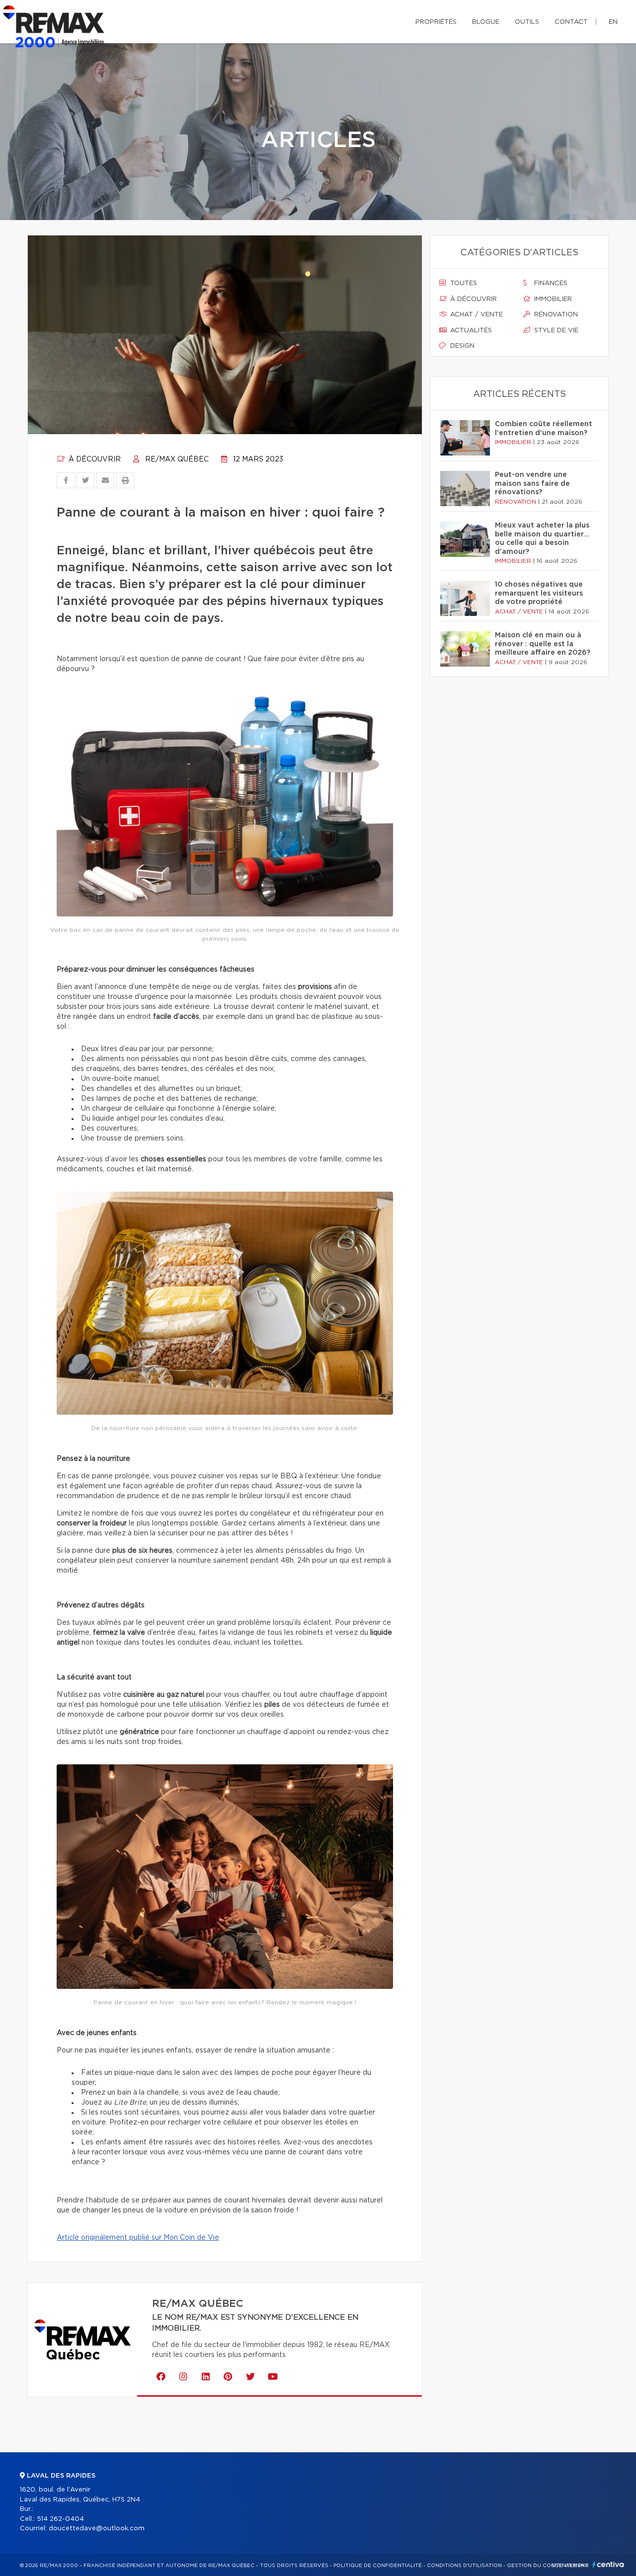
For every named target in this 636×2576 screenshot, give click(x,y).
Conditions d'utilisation (464, 2566)
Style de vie (555, 331)
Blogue (486, 22)
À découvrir (94, 459)
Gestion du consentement (548, 2566)
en (613, 22)
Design (461, 346)
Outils (527, 22)
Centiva (608, 2564)
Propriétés (436, 22)
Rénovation (555, 315)
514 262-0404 (60, 2519)
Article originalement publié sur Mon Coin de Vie (138, 2238)
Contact (571, 22)
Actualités (470, 331)
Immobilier (552, 299)
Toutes (463, 283)
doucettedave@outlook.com (97, 2529)
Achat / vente (476, 315)
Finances (550, 283)
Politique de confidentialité (378, 2566)
